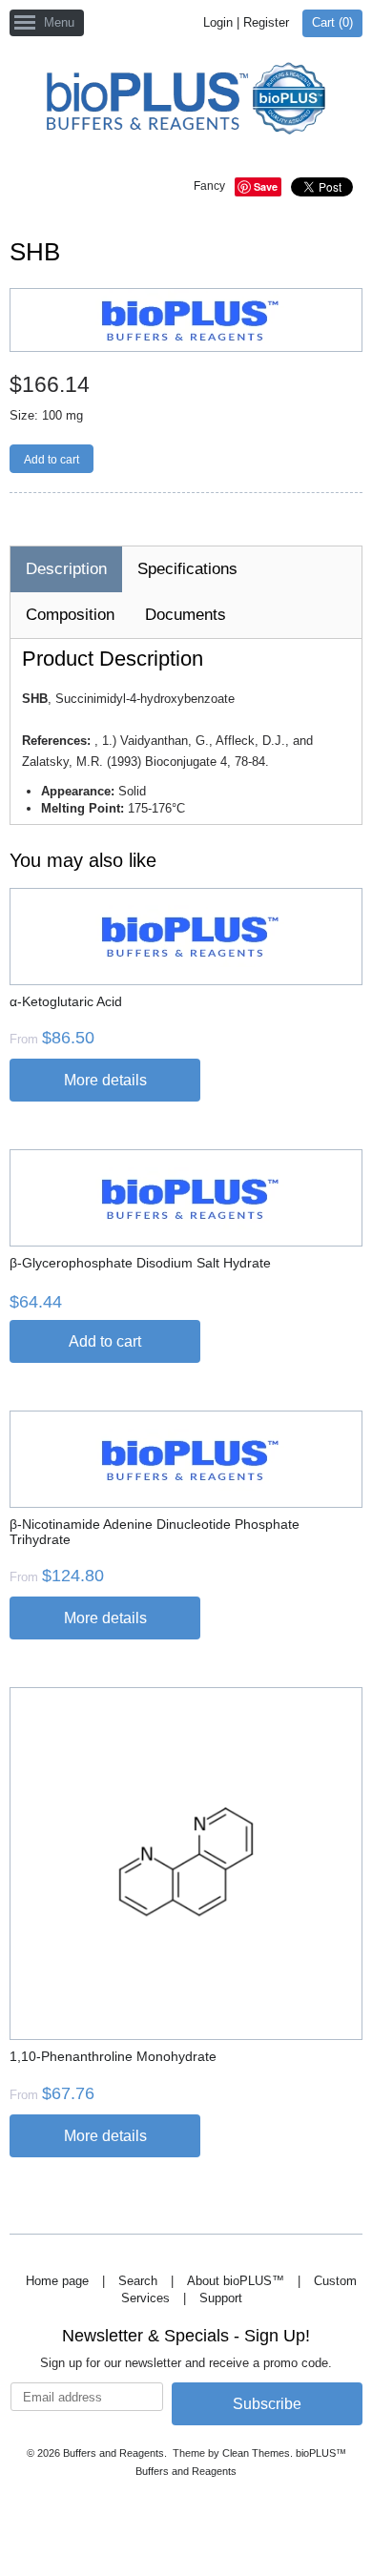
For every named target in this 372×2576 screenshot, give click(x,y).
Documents (186, 615)
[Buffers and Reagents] (186, 101)
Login (218, 22)
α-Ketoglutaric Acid (66, 1001)
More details (105, 1080)
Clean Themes (256, 2453)
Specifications (187, 569)
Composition (70, 615)
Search (138, 2281)
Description (66, 569)
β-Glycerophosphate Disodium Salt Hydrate (140, 1263)
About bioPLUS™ (236, 2281)
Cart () (332, 22)
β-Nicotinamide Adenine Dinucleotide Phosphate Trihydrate (155, 1531)
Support (221, 2298)
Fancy (209, 186)
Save (266, 186)
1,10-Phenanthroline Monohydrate (113, 2056)
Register (266, 22)
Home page (57, 2281)
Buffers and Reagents (114, 2453)
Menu (59, 22)
